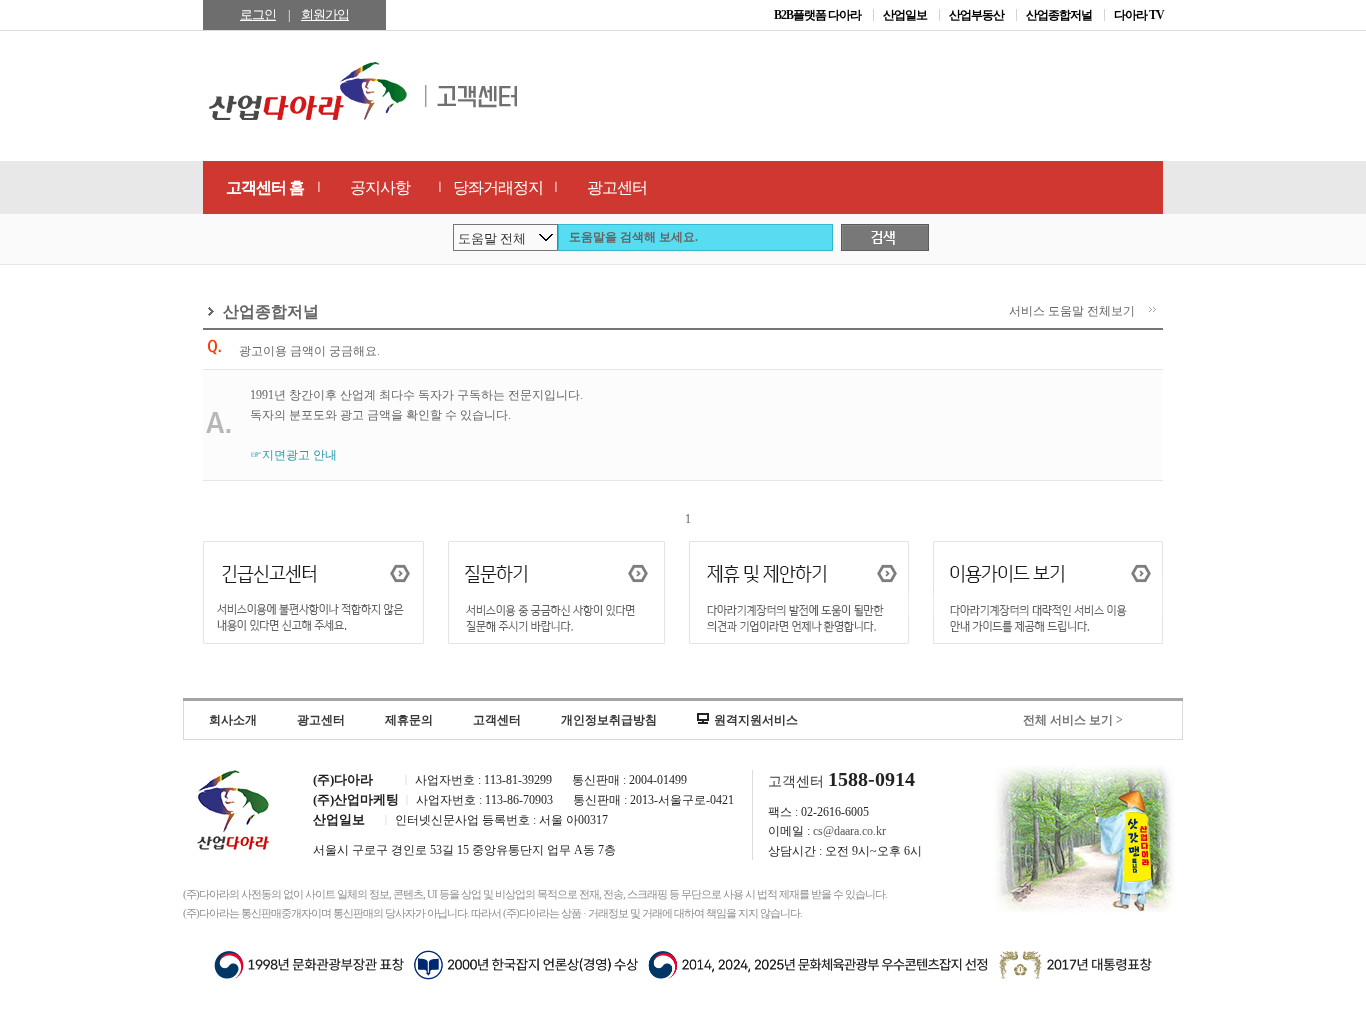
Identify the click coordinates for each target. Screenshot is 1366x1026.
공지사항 (380, 187)
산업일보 (906, 15)
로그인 (258, 14)
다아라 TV (1139, 15)
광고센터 (617, 187)
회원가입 (325, 14)
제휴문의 (409, 720)
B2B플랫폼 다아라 (818, 15)
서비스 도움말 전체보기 (1072, 311)
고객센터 (497, 720)
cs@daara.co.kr (849, 831)
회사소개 (233, 720)
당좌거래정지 (498, 187)
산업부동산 (977, 15)
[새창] (1048, 594)
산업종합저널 (1060, 15)
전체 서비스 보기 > (1073, 720)
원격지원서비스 (756, 720)
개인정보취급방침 (609, 720)
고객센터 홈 (265, 187)
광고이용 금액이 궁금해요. (309, 351)
